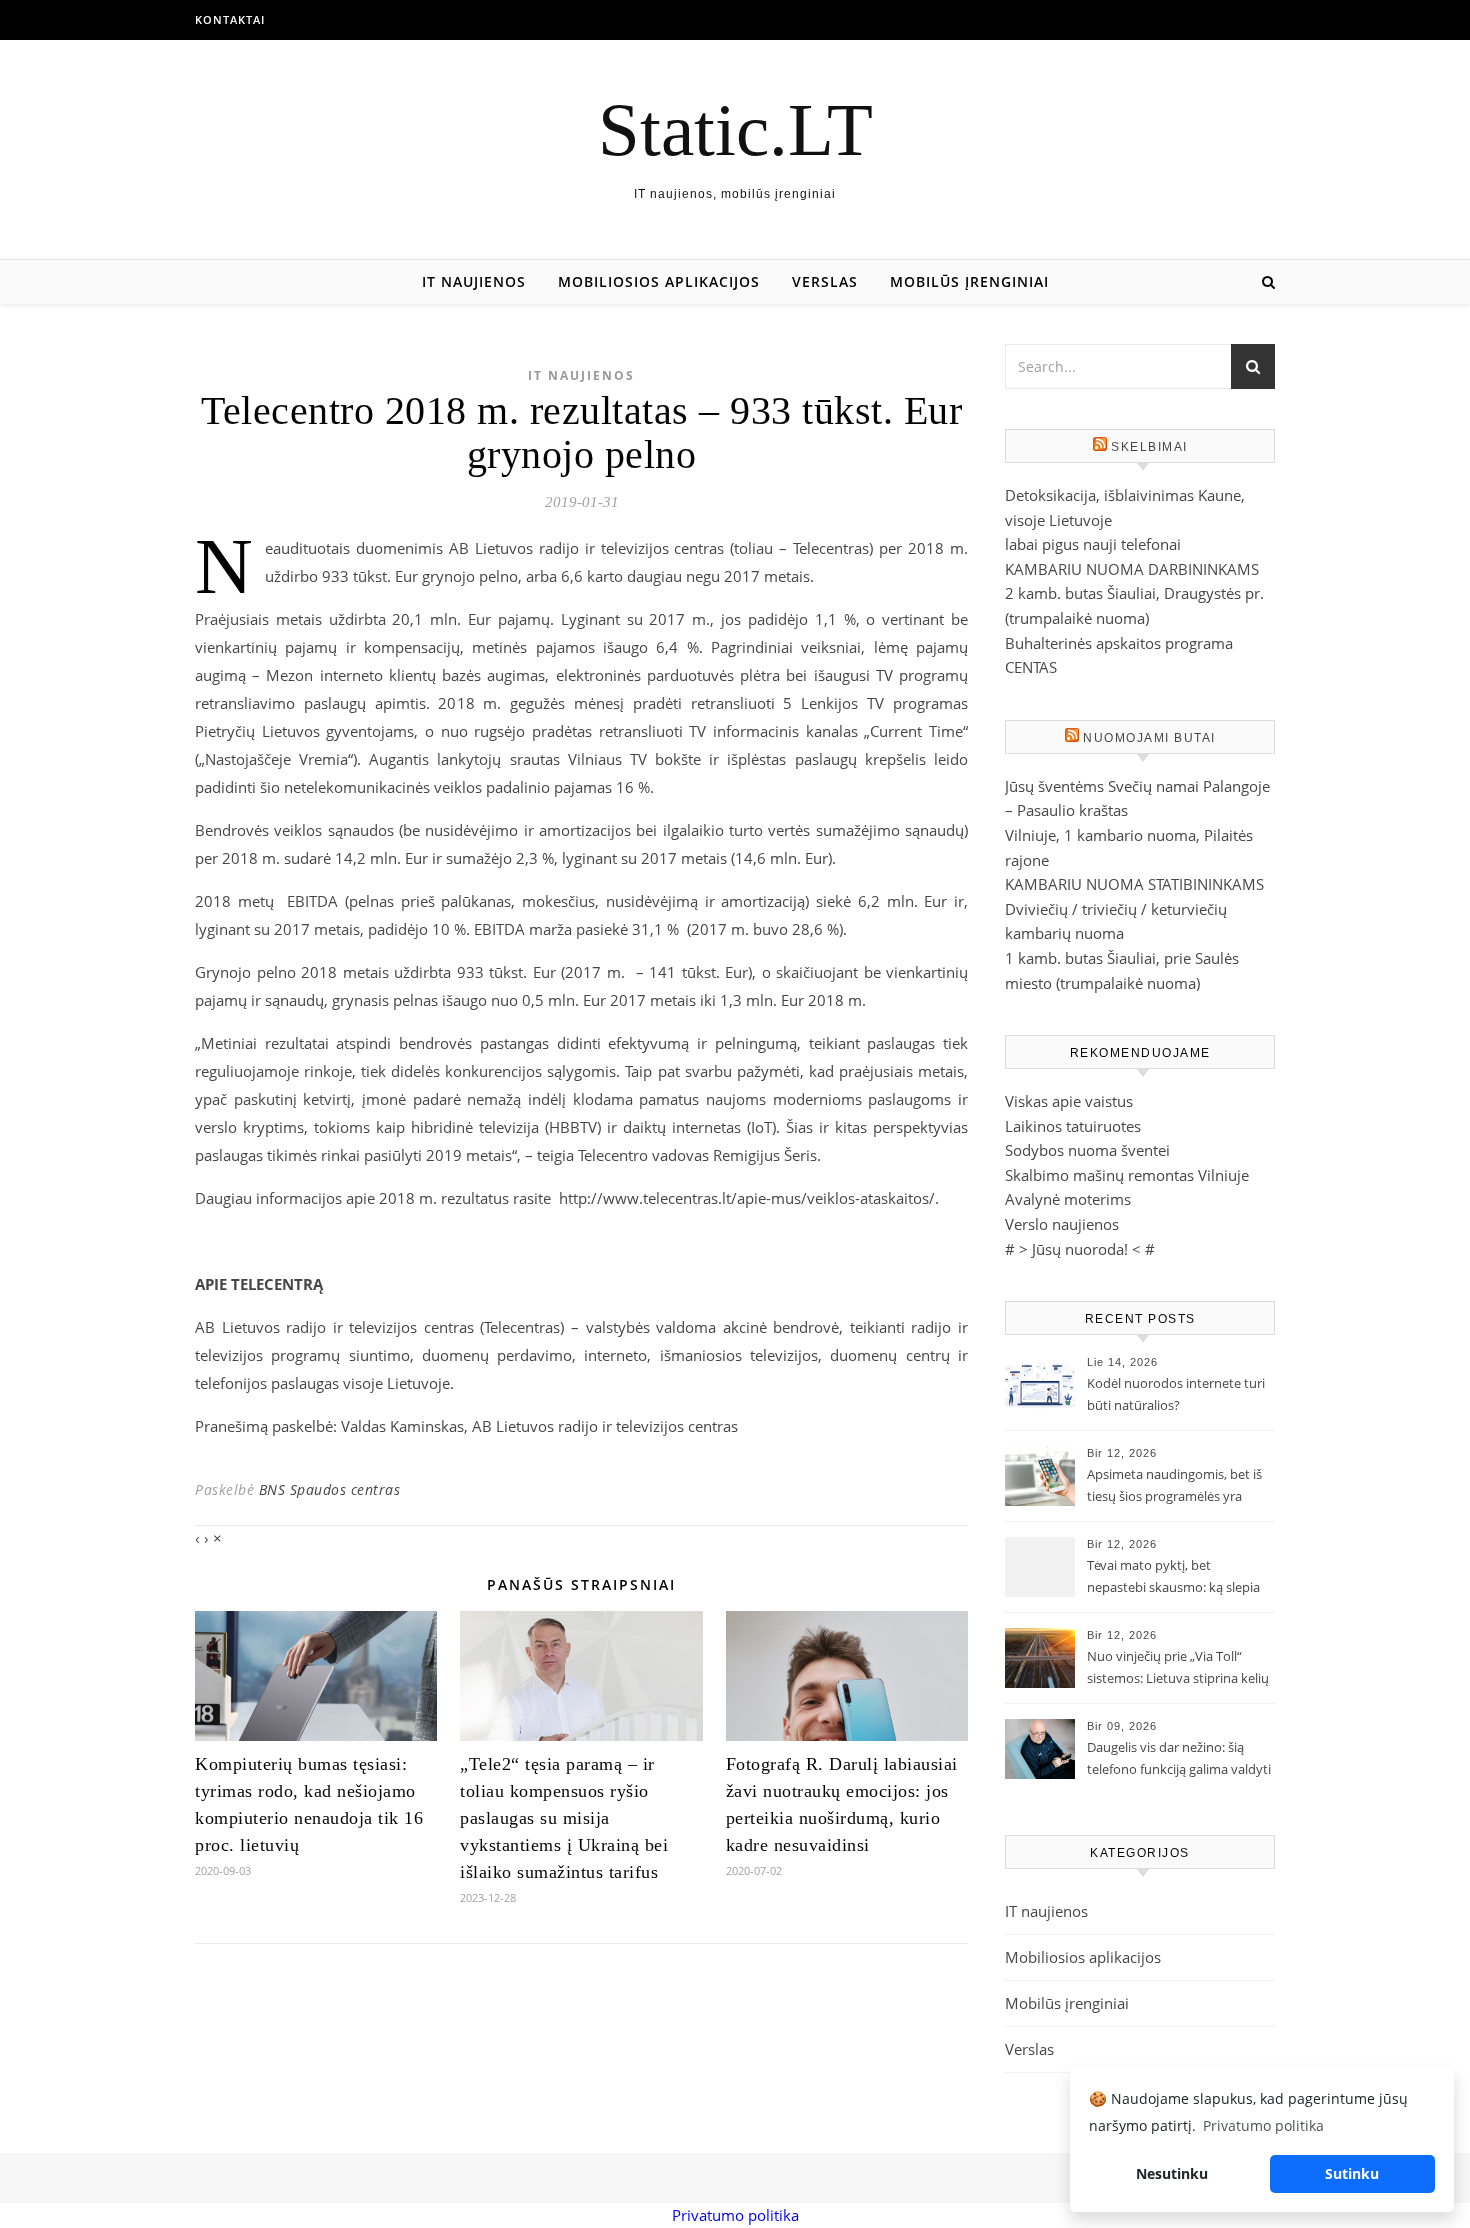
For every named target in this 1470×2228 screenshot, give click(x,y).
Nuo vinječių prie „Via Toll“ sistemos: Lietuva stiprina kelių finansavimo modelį (1178, 1669)
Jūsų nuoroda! (1080, 1249)
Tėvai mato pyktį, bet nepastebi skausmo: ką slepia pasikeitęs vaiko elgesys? (1173, 1578)
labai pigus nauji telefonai (1093, 544)
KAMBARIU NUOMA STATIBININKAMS (1134, 884)
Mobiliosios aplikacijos (659, 281)
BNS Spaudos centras (330, 1489)
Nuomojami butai (1149, 738)
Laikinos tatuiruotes (1073, 1126)
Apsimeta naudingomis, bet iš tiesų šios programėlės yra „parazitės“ (1174, 1487)
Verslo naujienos (1062, 1224)
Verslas (825, 281)
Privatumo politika (735, 2215)
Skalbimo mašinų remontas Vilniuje (1127, 1175)
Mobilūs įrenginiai (969, 281)
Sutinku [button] (1352, 2173)
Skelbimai (1149, 447)
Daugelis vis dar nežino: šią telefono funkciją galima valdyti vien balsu (1179, 1760)
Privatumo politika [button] (1263, 2125)
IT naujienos (474, 281)
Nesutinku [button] (1172, 2173)
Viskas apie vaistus (1069, 1101)
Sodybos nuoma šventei (1087, 1150)
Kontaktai (230, 19)
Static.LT (735, 129)
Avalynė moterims (1068, 1199)
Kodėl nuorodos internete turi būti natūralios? (1176, 1394)
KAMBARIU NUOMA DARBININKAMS (1132, 569)
